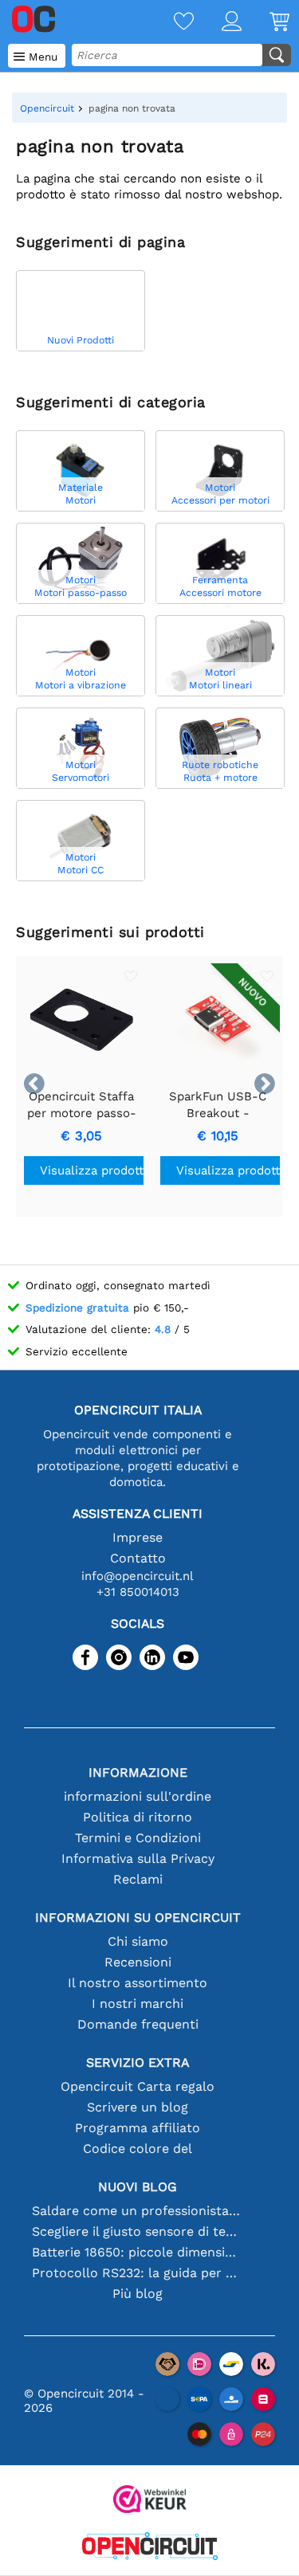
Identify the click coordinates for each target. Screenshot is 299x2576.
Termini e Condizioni (138, 1838)
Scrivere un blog (138, 2107)
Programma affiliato (138, 2128)
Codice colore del (138, 2149)
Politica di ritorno (138, 1817)
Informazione (138, 1772)
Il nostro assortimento (138, 1983)
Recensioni (138, 1962)
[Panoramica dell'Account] (218, 23)
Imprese (138, 1537)
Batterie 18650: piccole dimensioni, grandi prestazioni (138, 2252)
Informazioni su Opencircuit (138, 1917)
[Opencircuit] (150, 2548)
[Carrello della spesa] (266, 23)
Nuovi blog (138, 2187)
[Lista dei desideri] (170, 23)
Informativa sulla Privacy (138, 1858)
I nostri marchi (138, 2004)
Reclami (138, 1879)
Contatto (138, 1558)
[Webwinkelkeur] (150, 2501)
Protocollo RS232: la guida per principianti (138, 2273)
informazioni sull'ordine (138, 1796)
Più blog (138, 2294)
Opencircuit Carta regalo (138, 2086)
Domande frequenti (138, 2024)
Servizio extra (138, 2062)
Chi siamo (138, 1941)
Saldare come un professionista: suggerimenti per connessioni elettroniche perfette (138, 2211)
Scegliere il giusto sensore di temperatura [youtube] (138, 2231)
